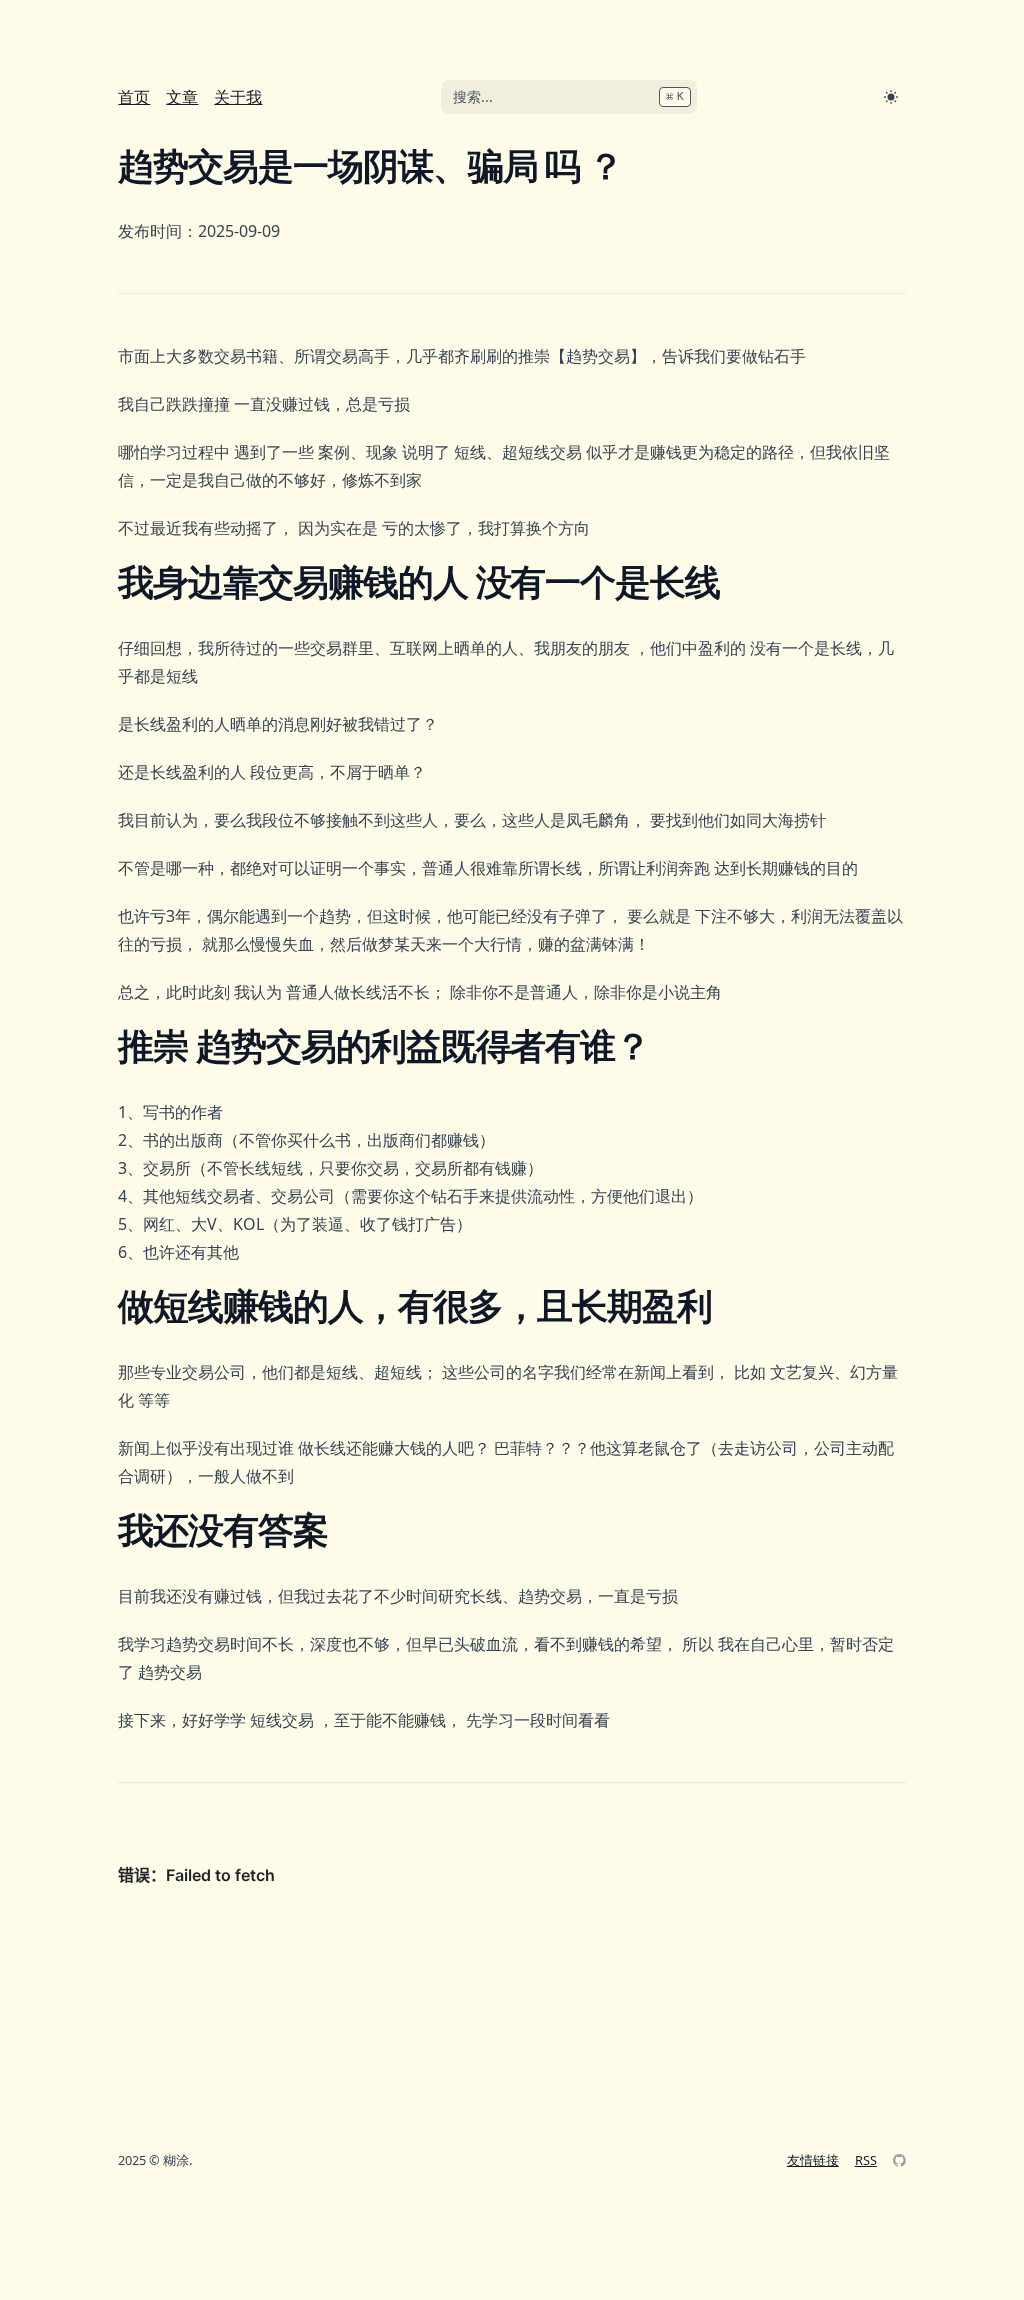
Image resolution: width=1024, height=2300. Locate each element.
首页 (134, 97)
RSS (866, 2160)
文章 (182, 97)
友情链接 (813, 2160)
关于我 (238, 97)
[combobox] (569, 97)
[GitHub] (899, 2160)
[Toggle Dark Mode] (891, 97)
